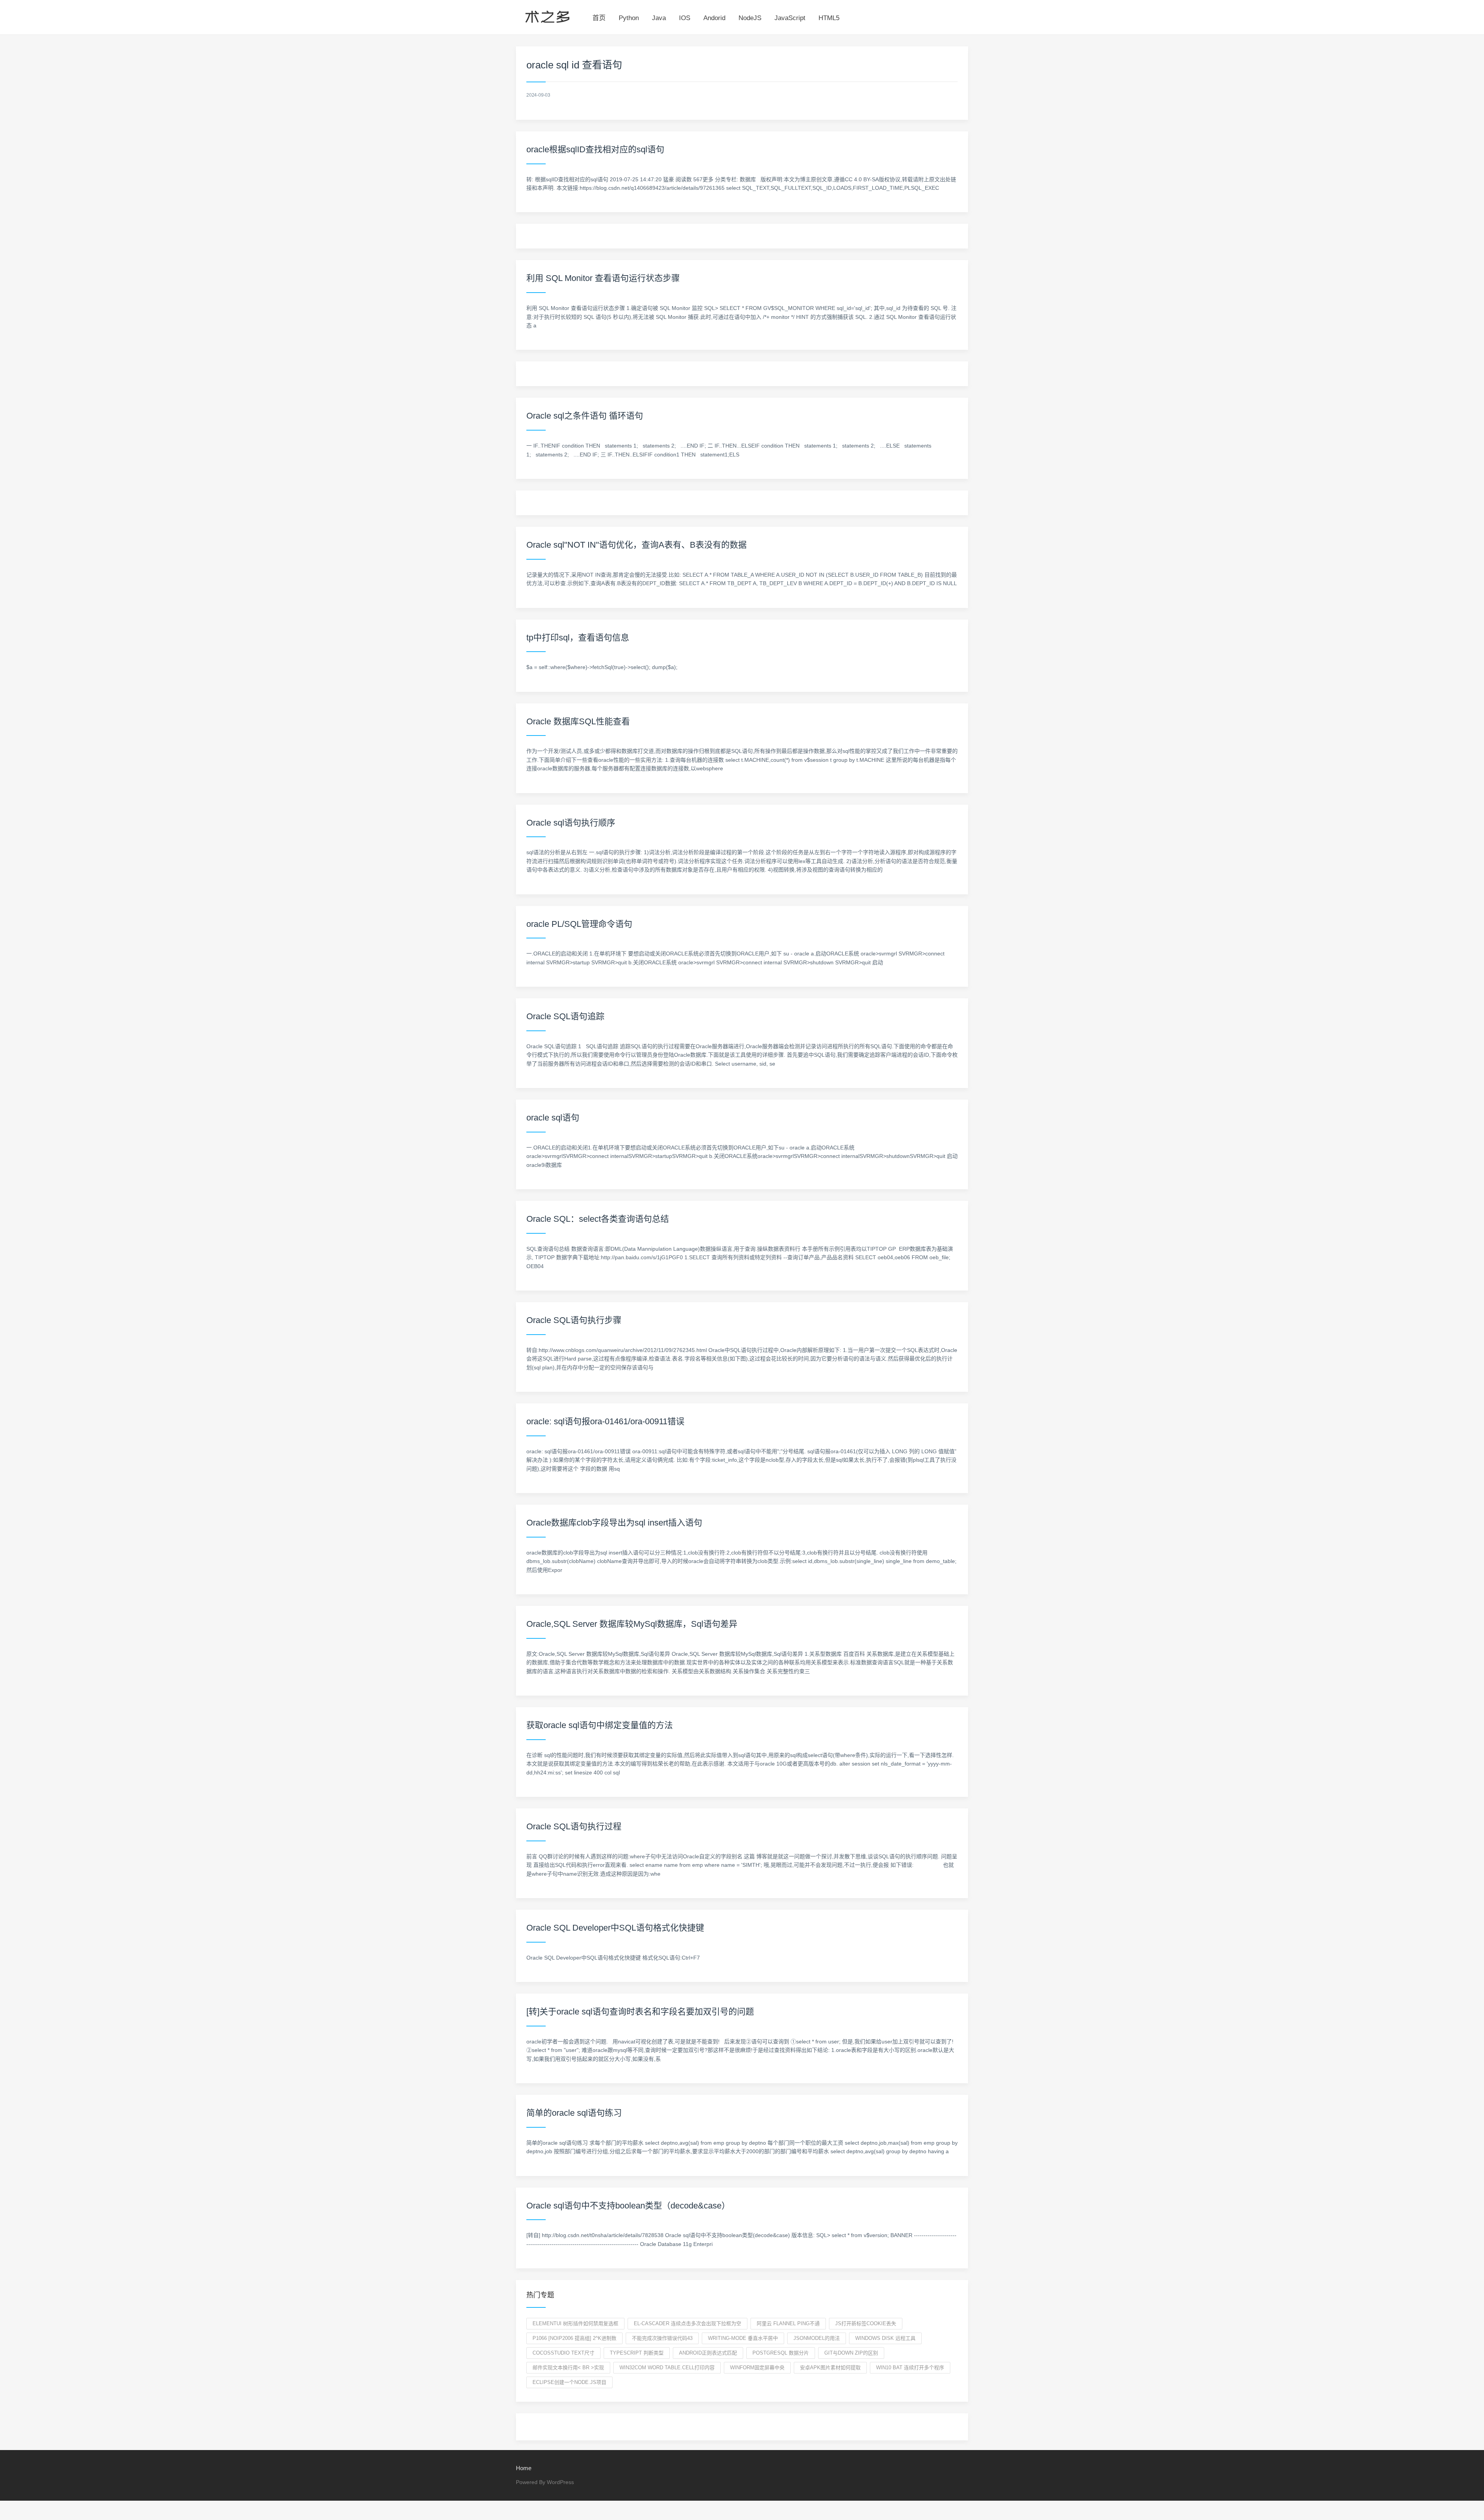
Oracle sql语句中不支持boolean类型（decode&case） (628, 2206)
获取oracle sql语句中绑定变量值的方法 (600, 1725)
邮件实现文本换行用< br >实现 (568, 2368)
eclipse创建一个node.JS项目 (569, 2382)
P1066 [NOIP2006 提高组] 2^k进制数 (574, 2338)
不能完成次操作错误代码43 (662, 2338)
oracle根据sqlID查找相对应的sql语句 (595, 149)
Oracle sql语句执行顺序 (571, 823)
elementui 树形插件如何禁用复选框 (575, 2323)
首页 (599, 18)
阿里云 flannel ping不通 (788, 2323)
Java (659, 18)
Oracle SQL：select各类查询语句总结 (598, 1219)
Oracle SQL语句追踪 (565, 1016)
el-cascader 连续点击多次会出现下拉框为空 (688, 2323)
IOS (685, 18)
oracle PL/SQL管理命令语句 (579, 924)
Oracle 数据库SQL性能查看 (578, 721)
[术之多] (547, 15)
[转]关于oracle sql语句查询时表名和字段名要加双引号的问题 (640, 2012)
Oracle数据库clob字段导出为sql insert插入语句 (614, 1523)
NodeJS (750, 18)
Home (524, 2468)
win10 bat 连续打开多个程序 (910, 2368)
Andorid (714, 18)
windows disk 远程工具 (885, 2338)
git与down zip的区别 (851, 2353)
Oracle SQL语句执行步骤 (574, 1320)
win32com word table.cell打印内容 (667, 2368)
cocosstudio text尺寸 (563, 2353)
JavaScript (790, 18)
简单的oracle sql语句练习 (574, 2113)
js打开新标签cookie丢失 (866, 2323)
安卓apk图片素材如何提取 (830, 2368)
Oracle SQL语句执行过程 (574, 1826)
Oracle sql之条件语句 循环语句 (585, 416)
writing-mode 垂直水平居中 (743, 2338)
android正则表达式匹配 (708, 2353)
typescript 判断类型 (637, 2353)
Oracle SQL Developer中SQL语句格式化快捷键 (615, 1928)
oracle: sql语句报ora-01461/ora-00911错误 (605, 1421)
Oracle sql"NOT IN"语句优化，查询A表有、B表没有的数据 (636, 545)
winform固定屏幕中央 (757, 2368)
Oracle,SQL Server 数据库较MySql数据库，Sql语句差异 (632, 1624)
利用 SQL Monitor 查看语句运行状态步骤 (603, 278)
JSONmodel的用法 (817, 2338)
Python (629, 18)
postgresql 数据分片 (781, 2353)
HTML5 (829, 18)
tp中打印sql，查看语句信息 (578, 638)
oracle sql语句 (553, 1118)
